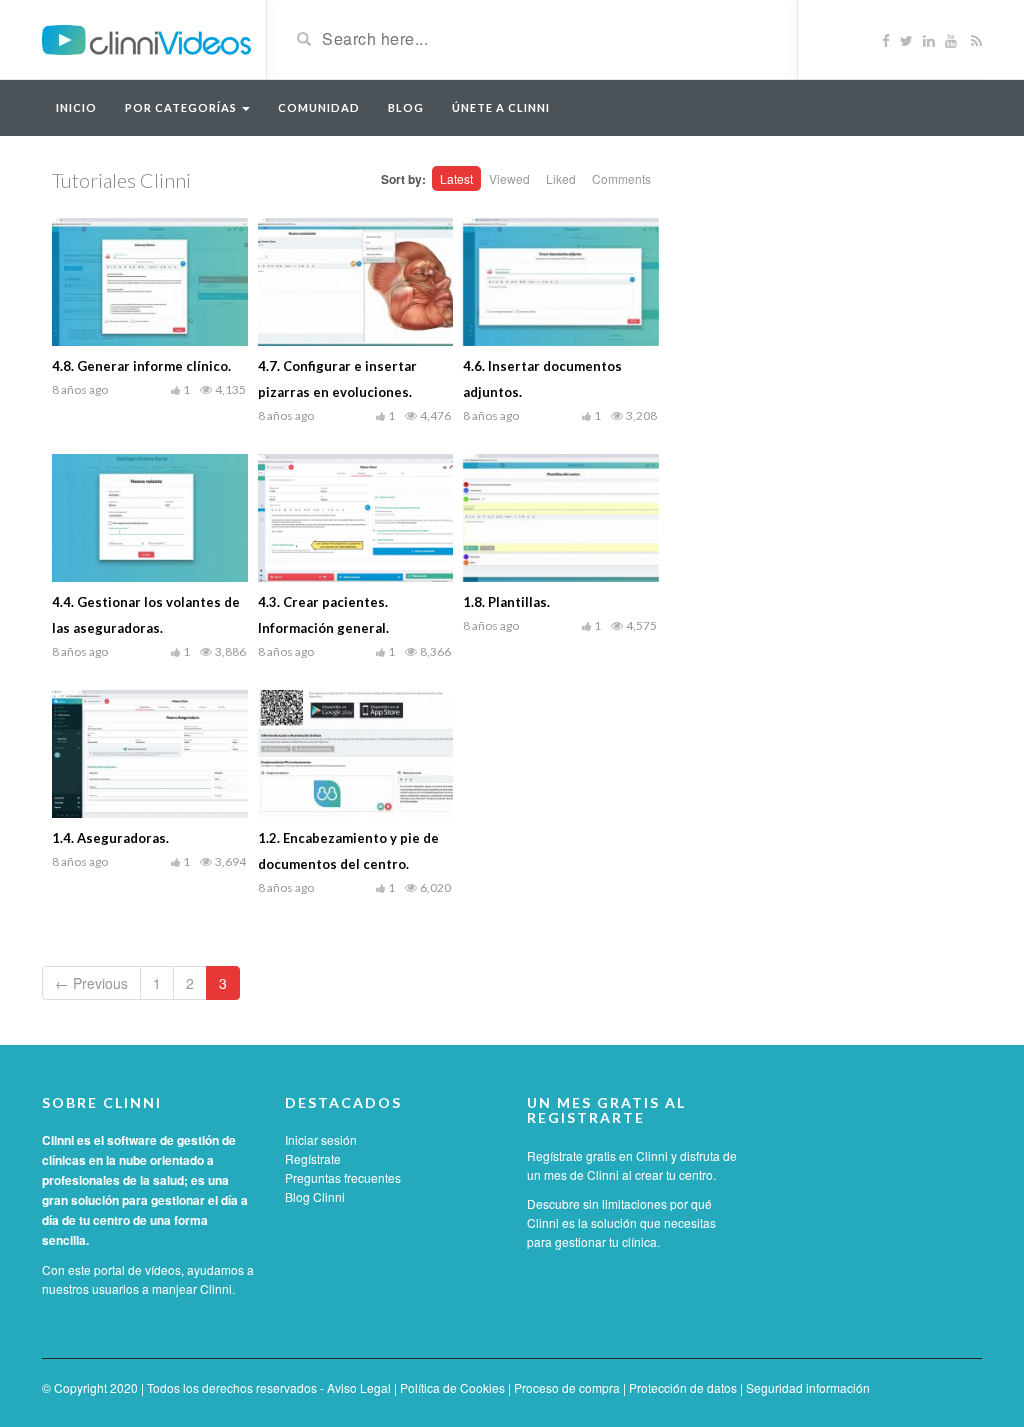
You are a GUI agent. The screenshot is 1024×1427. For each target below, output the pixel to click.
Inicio (76, 107)
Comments (621, 178)
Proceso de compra (567, 1387)
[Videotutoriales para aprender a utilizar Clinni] (146, 38)
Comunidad (319, 107)
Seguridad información (808, 1387)
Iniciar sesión (321, 1139)
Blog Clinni (315, 1196)
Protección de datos (683, 1387)
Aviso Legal (359, 1387)
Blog (406, 107)
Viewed (509, 178)
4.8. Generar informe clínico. (141, 366)
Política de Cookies (452, 1387)
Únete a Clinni (501, 107)
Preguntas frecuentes (343, 1177)
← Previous (91, 983)
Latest (456, 178)
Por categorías (182, 107)
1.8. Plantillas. (506, 602)
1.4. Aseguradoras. (110, 838)
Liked (561, 178)
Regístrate (313, 1158)
